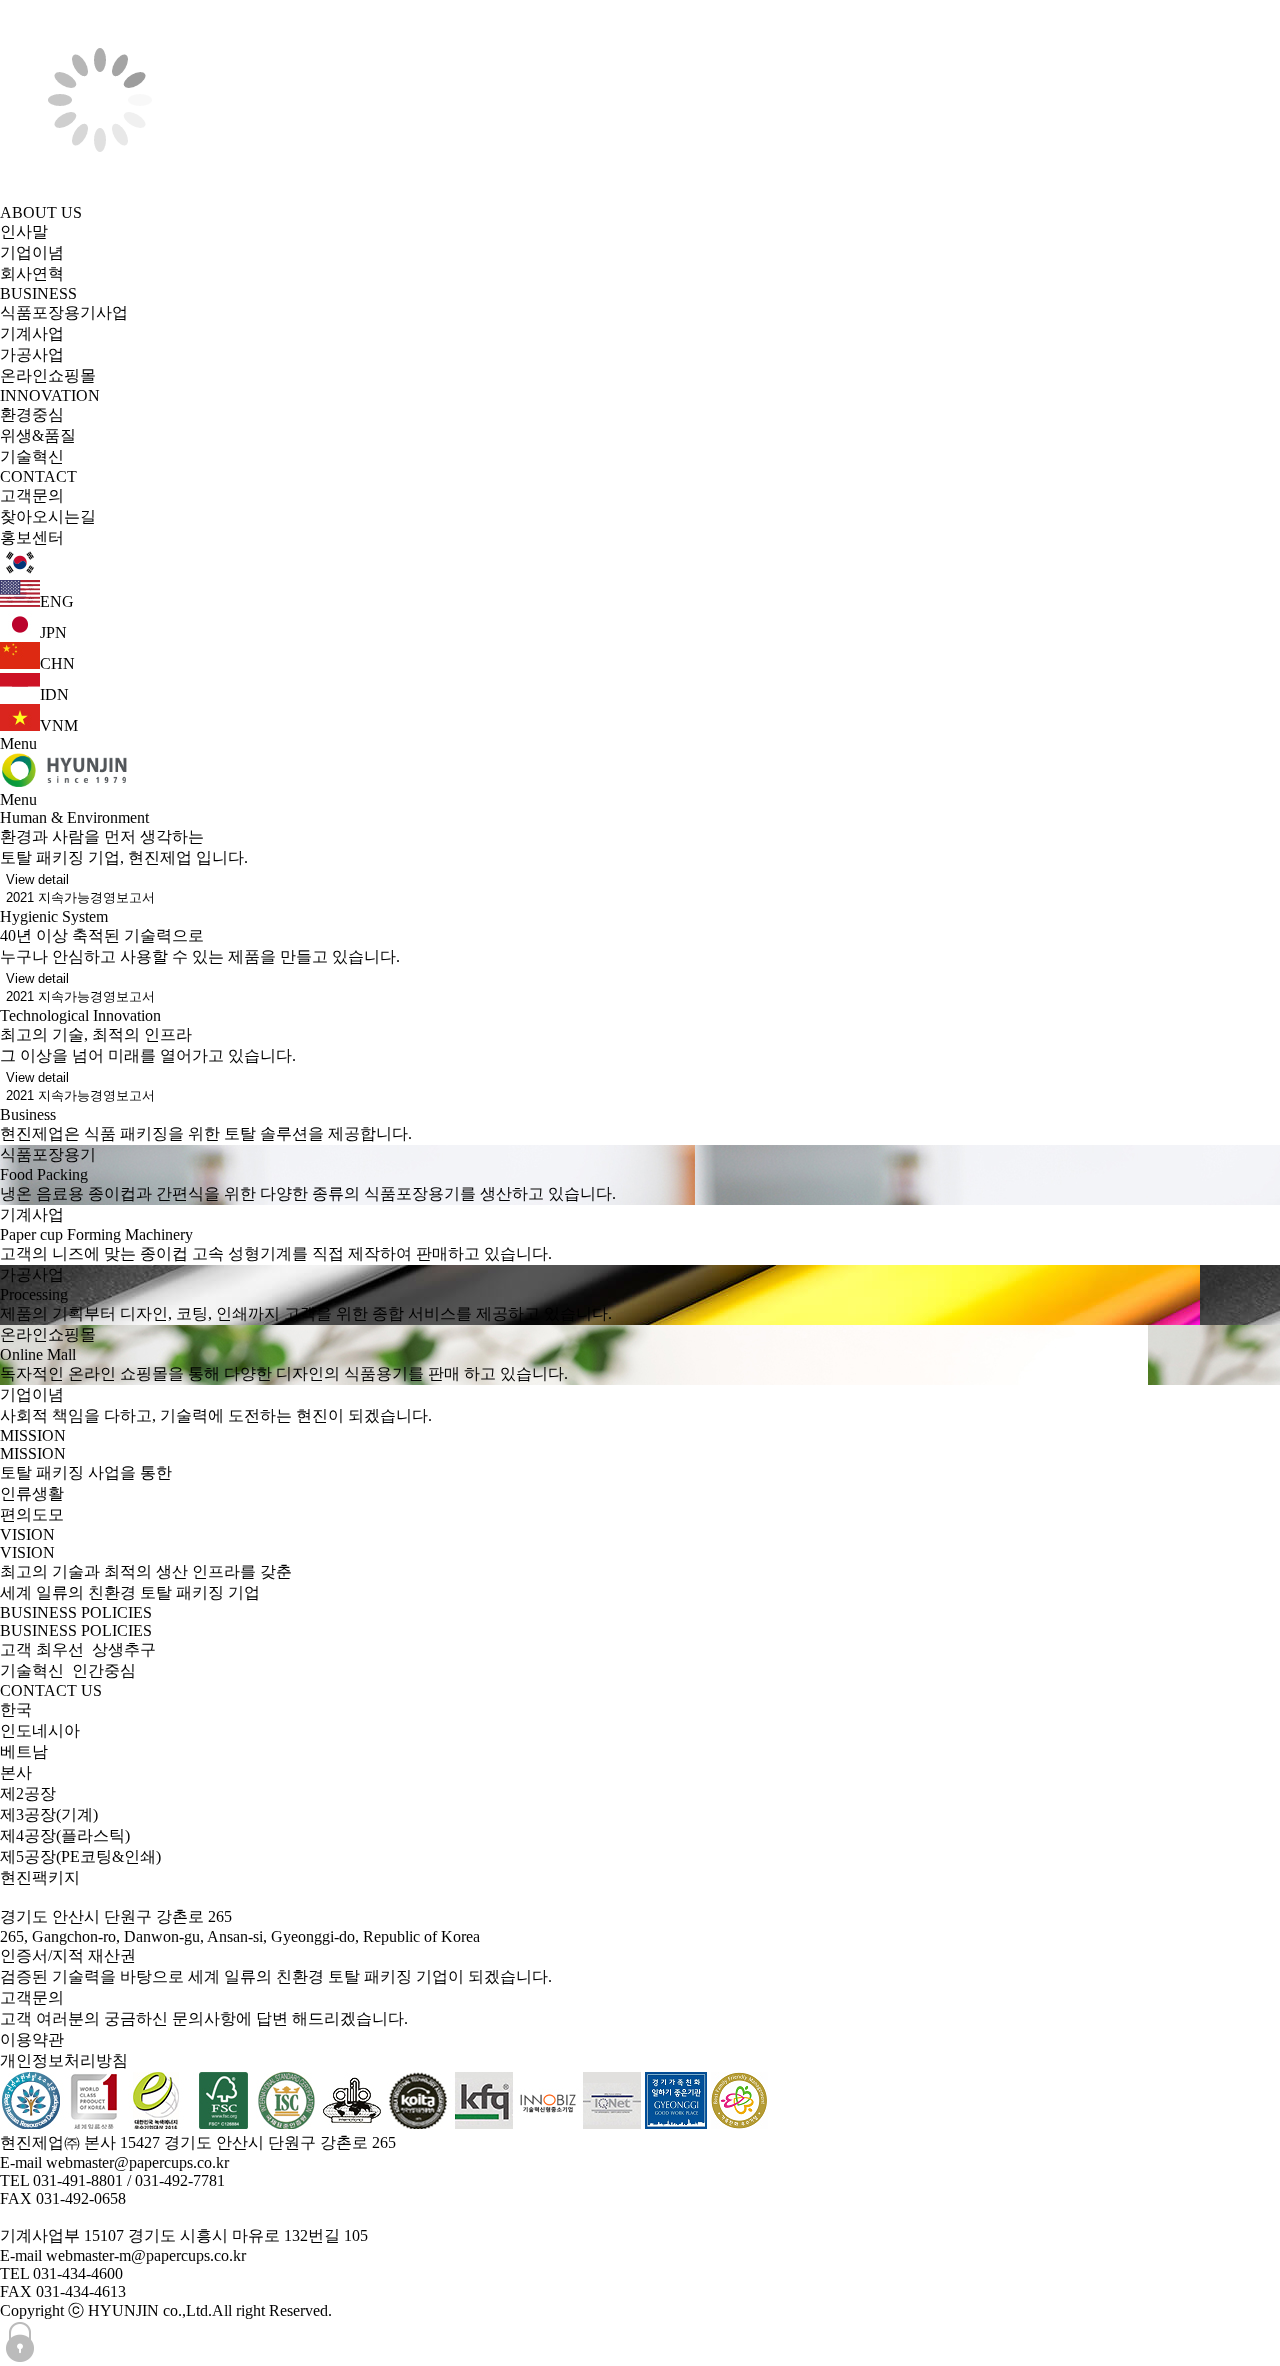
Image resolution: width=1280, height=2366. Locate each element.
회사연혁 (32, 273)
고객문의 (32, 495)
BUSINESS (38, 293)
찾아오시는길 (48, 516)
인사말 (24, 231)
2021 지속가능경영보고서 (80, 897)
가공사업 (32, 354)
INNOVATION (50, 395)
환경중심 (32, 414)
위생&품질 (38, 435)
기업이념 (32, 252)
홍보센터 (32, 537)
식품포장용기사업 (64, 312)
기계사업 (32, 333)
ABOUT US (41, 212)
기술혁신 (32, 456)
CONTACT (38, 476)
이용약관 (32, 2039)
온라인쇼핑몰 (48, 375)
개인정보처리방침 (64, 2060)
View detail (37, 879)
